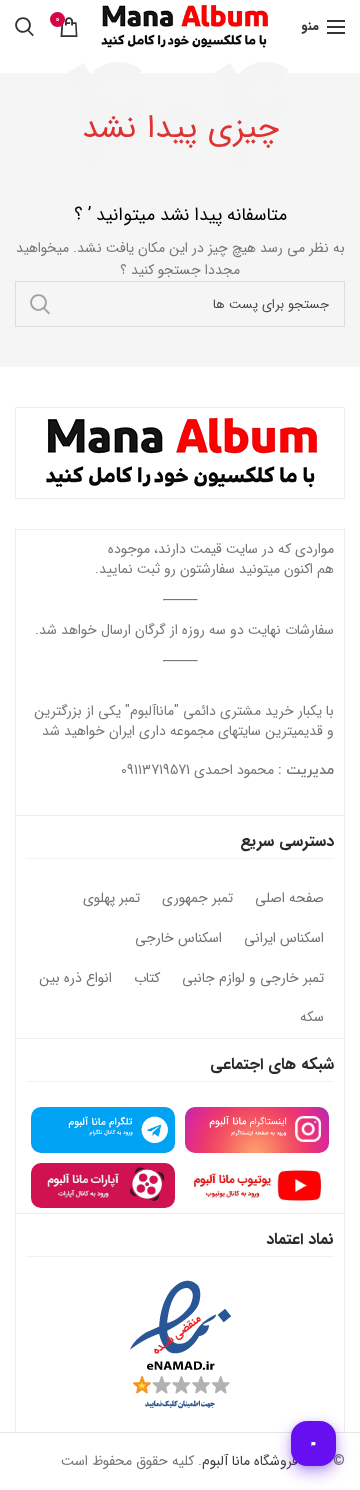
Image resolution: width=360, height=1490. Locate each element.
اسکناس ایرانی (284, 939)
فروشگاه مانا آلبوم (250, 1461)
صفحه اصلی (289, 899)
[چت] (313, 1443)
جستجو (40, 304)
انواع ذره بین (75, 979)
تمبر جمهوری (197, 899)
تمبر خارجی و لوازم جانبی (253, 979)
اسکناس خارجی (178, 939)
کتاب (147, 979)
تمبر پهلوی (111, 899)
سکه (312, 1018)
